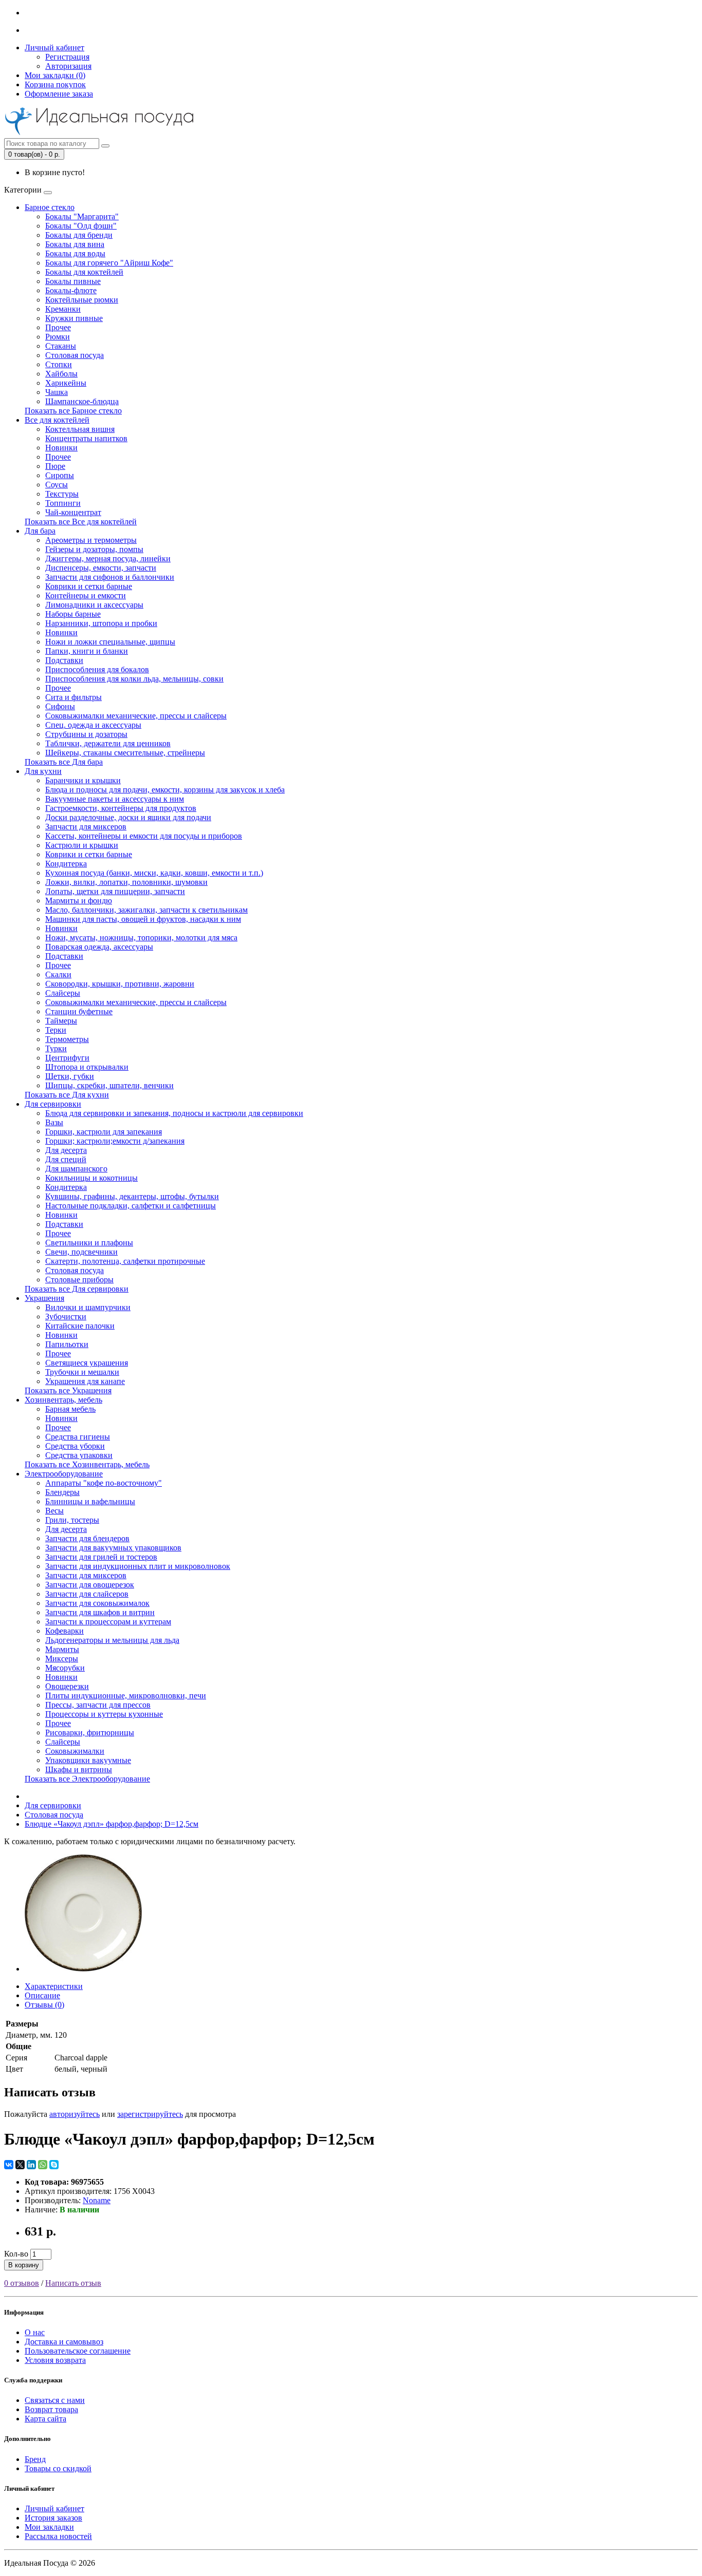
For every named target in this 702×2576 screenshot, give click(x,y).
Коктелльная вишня (80, 429)
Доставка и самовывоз (64, 2342)
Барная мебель (70, 1409)
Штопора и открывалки (87, 1067)
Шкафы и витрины (79, 1769)
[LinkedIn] (31, 2165)
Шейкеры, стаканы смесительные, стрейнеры (125, 753)
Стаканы (61, 346)
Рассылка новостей (58, 2536)
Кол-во (16, 2254)
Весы (54, 1511)
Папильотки (67, 1344)
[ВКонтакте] (9, 2165)
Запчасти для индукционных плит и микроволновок (138, 1566)
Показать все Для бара (64, 762)
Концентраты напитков (86, 438)
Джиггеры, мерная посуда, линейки (108, 558)
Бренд (35, 2459)
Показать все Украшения (68, 1390)
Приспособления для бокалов (97, 669)
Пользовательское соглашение (78, 2351)
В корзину (24, 2265)
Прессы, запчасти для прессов (98, 1705)
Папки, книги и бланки (87, 651)
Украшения (44, 1298)
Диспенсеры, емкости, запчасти (101, 568)
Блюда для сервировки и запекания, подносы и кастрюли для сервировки (174, 1113)
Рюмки (58, 337)
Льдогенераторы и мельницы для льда (112, 1640)
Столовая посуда (75, 355)
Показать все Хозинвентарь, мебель (87, 1464)
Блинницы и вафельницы (90, 1501)
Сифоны (60, 706)
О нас (35, 2332)
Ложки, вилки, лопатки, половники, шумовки (126, 882)
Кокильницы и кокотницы (91, 1178)
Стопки (59, 364)
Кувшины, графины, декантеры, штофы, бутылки (132, 1196)
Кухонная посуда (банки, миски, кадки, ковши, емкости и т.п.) (154, 873)
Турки (56, 1048)
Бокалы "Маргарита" (82, 216)
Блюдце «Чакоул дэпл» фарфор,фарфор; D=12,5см (112, 1824)
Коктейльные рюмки (82, 300)
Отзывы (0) (44, 2005)
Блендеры (62, 1492)
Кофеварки (64, 1631)
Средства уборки (75, 1446)
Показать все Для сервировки (77, 1289)
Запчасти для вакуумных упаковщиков (113, 1548)
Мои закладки (49, 2527)
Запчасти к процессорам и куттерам (108, 1622)
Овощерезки (67, 1686)
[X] (20, 2165)
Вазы (54, 1122)
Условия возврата (55, 2360)
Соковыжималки (75, 1751)
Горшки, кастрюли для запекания (104, 1132)
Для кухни (43, 771)
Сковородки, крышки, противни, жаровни (120, 984)
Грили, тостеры (72, 1520)
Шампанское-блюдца (82, 401)
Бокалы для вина (75, 244)
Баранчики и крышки (83, 780)
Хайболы (61, 374)
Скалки (58, 974)
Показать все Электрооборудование (87, 1779)
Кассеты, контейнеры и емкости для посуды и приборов (144, 836)
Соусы (57, 485)
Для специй (66, 1159)
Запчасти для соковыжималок (97, 1603)
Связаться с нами (55, 2400)
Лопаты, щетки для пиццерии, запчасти (115, 891)
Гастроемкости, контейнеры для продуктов (121, 808)
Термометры (67, 1039)
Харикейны (66, 383)
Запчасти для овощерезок (90, 1585)
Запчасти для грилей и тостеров (101, 1557)
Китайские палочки (80, 1326)
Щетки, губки (70, 1076)
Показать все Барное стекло (73, 411)
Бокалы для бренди (79, 235)
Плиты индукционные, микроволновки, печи (126, 1696)
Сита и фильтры (73, 697)
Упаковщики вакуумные (88, 1760)
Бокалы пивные (73, 281)
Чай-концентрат (73, 512)
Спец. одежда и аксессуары (93, 725)
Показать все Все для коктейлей (81, 522)
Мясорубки (65, 1668)
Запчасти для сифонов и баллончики (110, 577)
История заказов (53, 2518)
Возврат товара (51, 2409)
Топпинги (63, 503)
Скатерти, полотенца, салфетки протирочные (125, 1261)
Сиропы (60, 475)
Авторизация (68, 66)
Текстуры (62, 494)
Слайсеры (63, 993)
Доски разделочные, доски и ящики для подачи (128, 817)
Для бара (40, 531)
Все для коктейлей (57, 420)
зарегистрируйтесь (150, 2114)
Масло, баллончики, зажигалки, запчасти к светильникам (146, 910)
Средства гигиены (78, 1437)
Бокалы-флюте (71, 290)
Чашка (57, 392)
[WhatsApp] (43, 2165)
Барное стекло (50, 207)
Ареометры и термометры (91, 540)
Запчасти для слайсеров (87, 1594)
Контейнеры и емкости (86, 595)
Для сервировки (53, 1104)
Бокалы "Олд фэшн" (81, 226)
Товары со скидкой (58, 2468)
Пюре (55, 466)
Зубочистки (66, 1317)
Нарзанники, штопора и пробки (101, 623)
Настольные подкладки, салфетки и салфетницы (131, 1206)
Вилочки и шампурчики (88, 1307)
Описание (42, 1995)
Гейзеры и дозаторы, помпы (94, 549)
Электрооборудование (64, 1474)
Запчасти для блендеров (87, 1538)
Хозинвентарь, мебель (63, 1400)
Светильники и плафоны (89, 1243)
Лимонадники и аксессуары (94, 605)
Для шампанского (76, 1169)
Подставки (64, 660)
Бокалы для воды (75, 253)
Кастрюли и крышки (82, 845)
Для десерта (66, 1150)
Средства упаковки (79, 1455)
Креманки (63, 309)
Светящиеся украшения (87, 1363)
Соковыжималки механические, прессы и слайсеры (136, 716)
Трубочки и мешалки (82, 1372)
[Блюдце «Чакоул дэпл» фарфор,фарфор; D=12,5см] (83, 1969)
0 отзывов (22, 2283)
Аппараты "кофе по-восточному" (104, 1483)
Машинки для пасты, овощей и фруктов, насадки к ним (143, 919)
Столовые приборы (79, 1280)
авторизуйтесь (75, 2114)
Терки (56, 1030)
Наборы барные (73, 614)
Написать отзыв (73, 2283)
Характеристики (54, 1986)
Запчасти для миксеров (86, 827)
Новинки (61, 448)
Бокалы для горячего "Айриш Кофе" (109, 263)
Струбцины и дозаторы (86, 734)
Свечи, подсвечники (81, 1252)
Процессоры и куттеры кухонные (104, 1714)
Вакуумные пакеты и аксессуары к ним (115, 799)
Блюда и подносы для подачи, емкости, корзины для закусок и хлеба (165, 790)
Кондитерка (66, 864)
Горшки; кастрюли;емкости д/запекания (115, 1141)
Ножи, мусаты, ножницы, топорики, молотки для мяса (141, 937)
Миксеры (62, 1659)
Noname (97, 2200)
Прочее (58, 327)
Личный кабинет (54, 2508)
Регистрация (67, 57)
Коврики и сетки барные (89, 586)
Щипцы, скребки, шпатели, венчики (109, 1085)
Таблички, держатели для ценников (108, 743)
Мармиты (62, 1649)
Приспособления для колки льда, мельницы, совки (134, 679)
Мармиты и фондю (79, 901)
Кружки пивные (74, 318)
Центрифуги (67, 1058)
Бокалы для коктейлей (84, 272)
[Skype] (54, 2165)
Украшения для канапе (85, 1381)
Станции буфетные (79, 1011)
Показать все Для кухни (67, 1095)
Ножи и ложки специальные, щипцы (110, 642)
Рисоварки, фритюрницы (90, 1732)
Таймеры (61, 1021)
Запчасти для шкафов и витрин (100, 1612)
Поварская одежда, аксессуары (99, 947)
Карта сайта (45, 2419)
